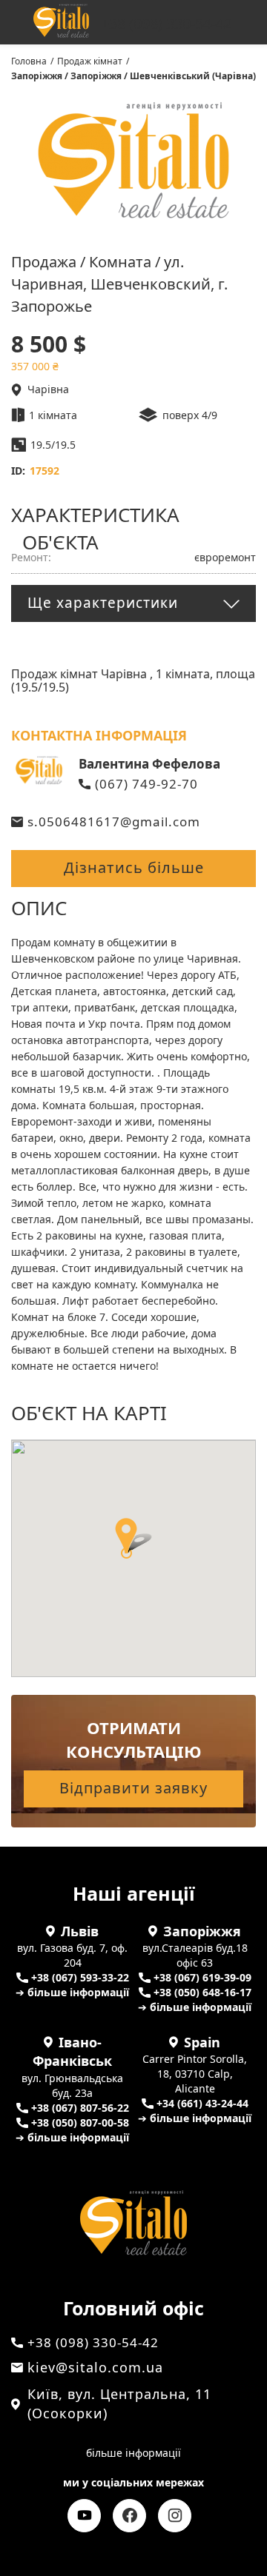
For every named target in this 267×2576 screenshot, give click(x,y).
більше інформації (133, 2453)
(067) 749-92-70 (146, 784)
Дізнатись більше (134, 867)
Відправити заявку (133, 1788)
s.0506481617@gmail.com (114, 822)
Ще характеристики (103, 603)
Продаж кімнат (90, 61)
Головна (29, 61)
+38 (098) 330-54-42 (167, 24)
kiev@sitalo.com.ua (95, 2367)
